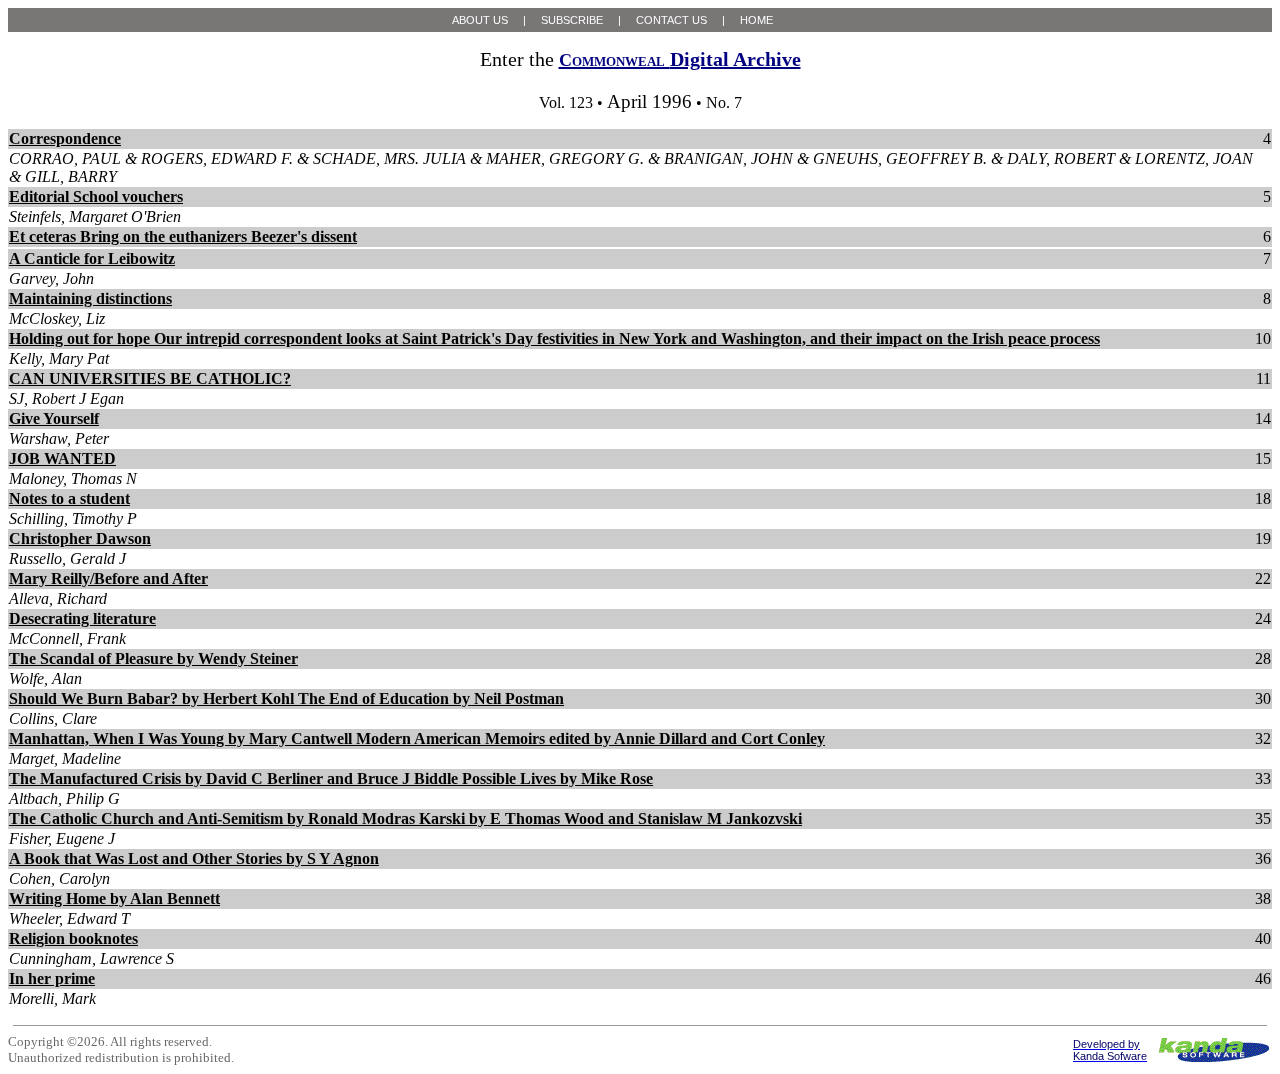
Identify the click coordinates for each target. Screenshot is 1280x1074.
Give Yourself (54, 418)
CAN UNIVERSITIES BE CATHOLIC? (150, 378)
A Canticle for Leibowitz (92, 258)
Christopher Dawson (80, 538)
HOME (756, 20)
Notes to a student (69, 498)
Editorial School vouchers (96, 196)
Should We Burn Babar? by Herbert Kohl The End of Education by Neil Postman (286, 698)
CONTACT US (671, 20)
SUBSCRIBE (572, 20)
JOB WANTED (62, 458)
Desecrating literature (82, 618)
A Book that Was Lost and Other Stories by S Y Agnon (194, 858)
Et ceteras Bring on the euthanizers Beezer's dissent (183, 236)
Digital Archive (680, 59)
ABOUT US (480, 20)
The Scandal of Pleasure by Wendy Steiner (153, 658)
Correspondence (65, 138)
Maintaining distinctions (90, 298)
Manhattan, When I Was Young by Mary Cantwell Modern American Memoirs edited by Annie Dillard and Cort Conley (417, 738)
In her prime (52, 978)
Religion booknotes (73, 938)
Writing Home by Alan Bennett (114, 898)
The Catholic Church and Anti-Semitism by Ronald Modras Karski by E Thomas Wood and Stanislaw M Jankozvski (405, 818)
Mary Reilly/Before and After (108, 578)
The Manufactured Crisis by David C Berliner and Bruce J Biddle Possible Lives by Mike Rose (331, 778)
